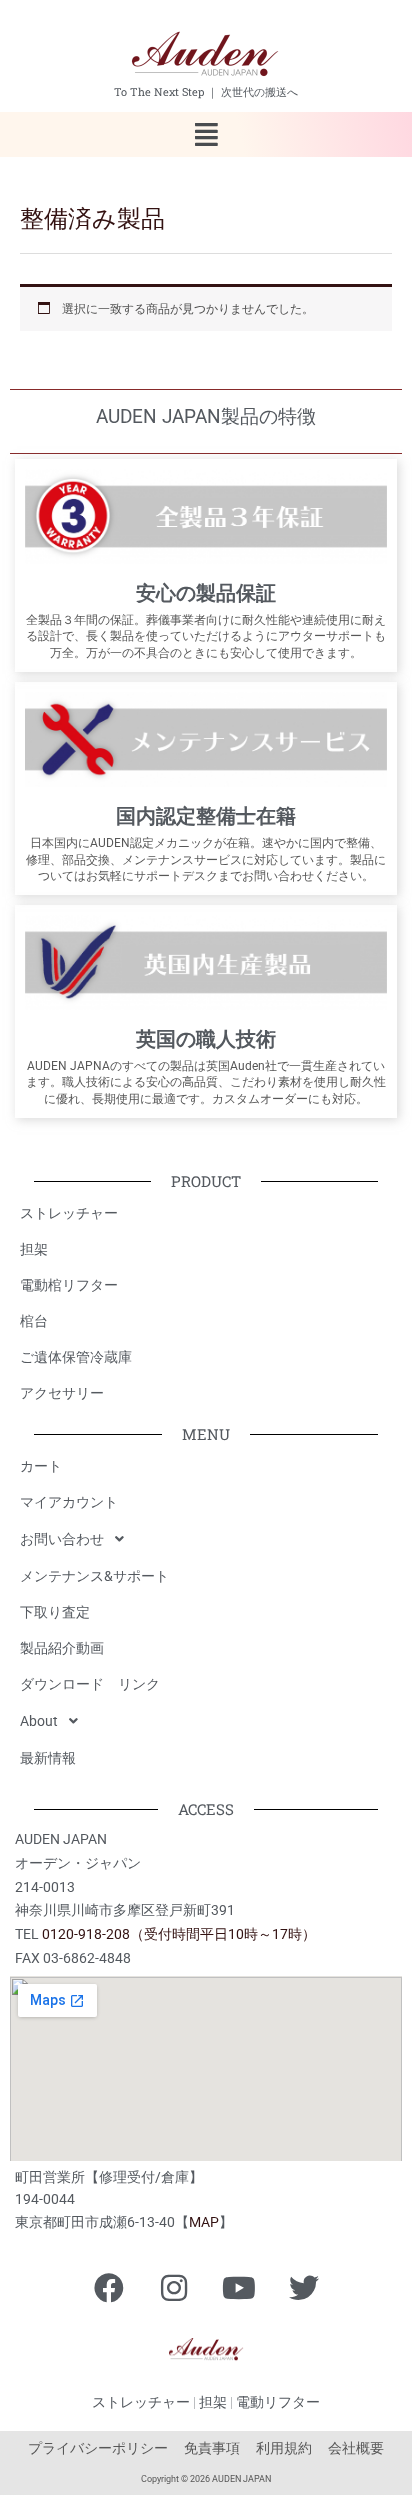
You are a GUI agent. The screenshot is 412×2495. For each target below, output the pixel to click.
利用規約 (284, 2448)
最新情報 (48, 1758)
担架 (34, 1249)
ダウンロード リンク (90, 1684)
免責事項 (212, 2448)
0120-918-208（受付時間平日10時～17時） (179, 1934)
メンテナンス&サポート (94, 1576)
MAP (204, 2222)
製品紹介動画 (62, 1648)
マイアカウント (69, 1502)
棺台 (34, 1321)
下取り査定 (55, 1612)
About (39, 1721)
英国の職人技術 (206, 1039)
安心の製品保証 (206, 593)
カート (41, 1466)
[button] (205, 134)
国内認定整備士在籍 (206, 816)
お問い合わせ (62, 1539)
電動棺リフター (69, 1285)
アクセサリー (62, 1393)
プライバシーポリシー (98, 2448)
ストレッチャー (69, 1213)
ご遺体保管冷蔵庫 (76, 1357)
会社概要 (356, 2448)
